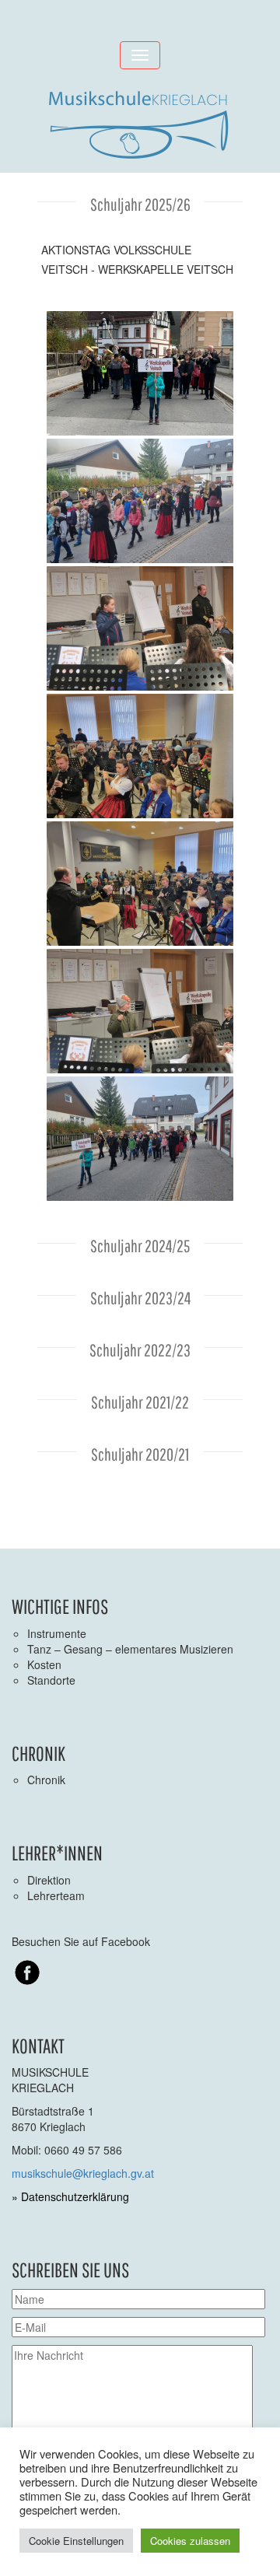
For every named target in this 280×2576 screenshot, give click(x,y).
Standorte (51, 1680)
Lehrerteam (56, 1895)
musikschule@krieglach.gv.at (83, 2173)
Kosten (44, 1664)
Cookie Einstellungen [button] (76, 2541)
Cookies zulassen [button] (190, 2541)
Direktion (49, 1880)
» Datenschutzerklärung (70, 2196)
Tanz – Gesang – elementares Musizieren (130, 1649)
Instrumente (57, 1633)
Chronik (46, 1780)
